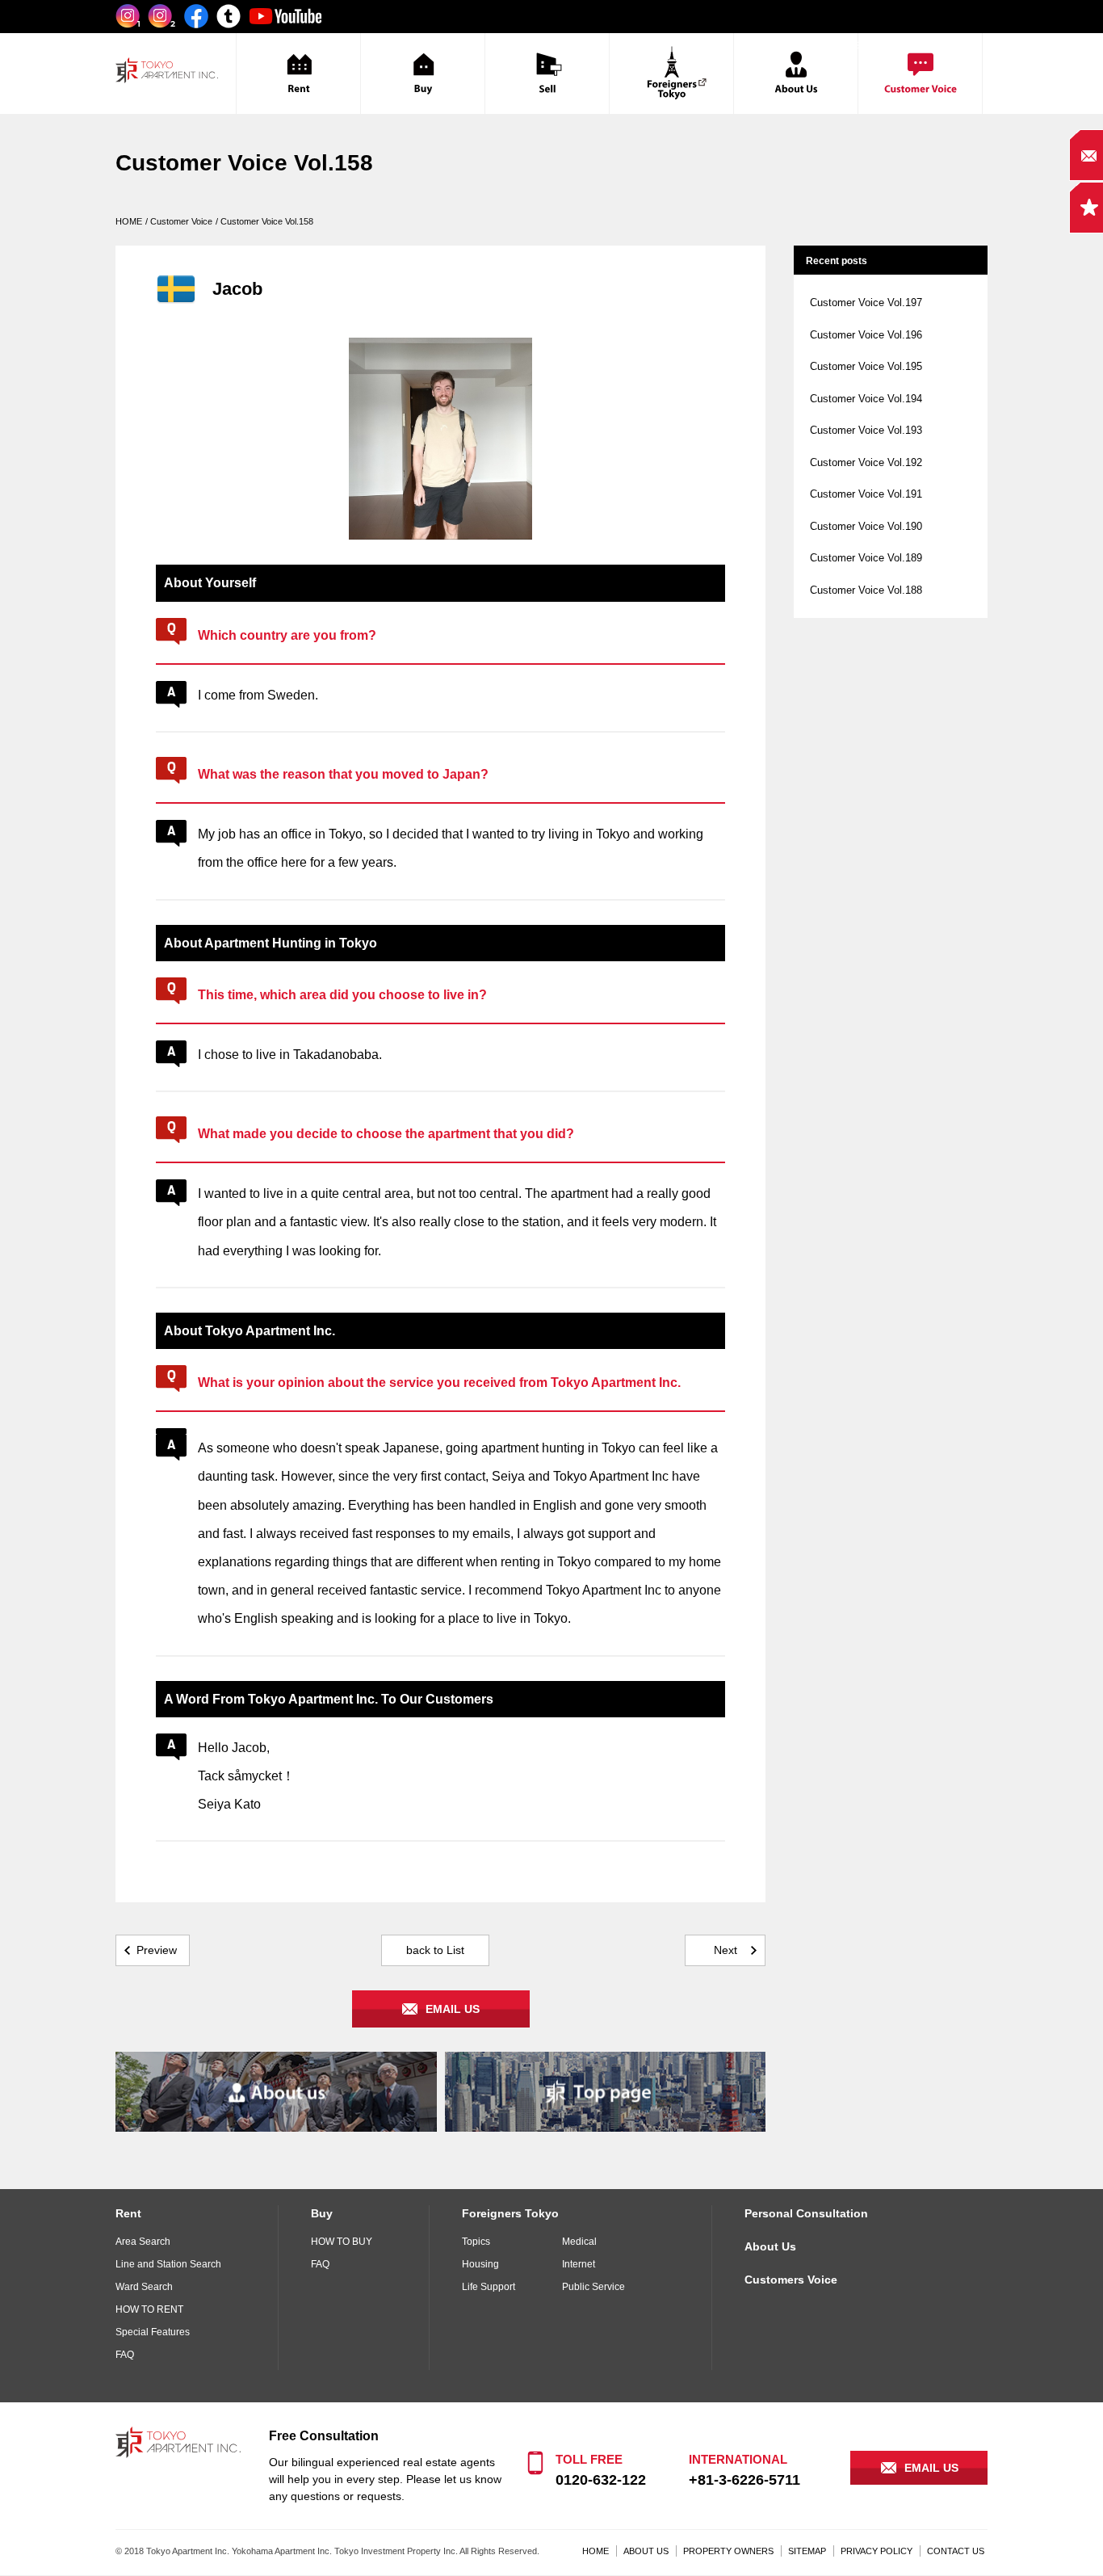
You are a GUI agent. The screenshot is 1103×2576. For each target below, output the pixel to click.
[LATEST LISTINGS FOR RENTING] (298, 74)
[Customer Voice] (920, 74)
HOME (596, 2551)
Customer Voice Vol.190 (866, 526)
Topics (476, 2242)
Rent (128, 2213)
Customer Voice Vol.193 (866, 430)
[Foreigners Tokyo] (671, 74)
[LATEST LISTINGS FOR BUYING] (423, 74)
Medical (579, 2242)
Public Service (593, 2287)
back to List (435, 1950)
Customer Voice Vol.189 (866, 558)
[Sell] (547, 74)
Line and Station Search (168, 2264)
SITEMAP (807, 2551)
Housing (480, 2264)
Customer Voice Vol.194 (866, 399)
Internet (579, 2264)
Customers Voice (791, 2280)
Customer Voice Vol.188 (866, 590)
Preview (157, 1950)
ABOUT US (646, 2551)
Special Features (153, 2332)
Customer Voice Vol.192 (866, 462)
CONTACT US (956, 2551)
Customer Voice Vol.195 (866, 366)
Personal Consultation (806, 2213)
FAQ (125, 2355)
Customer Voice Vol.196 (866, 335)
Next (726, 1950)
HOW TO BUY (342, 2242)
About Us (770, 2246)
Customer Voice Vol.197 (866, 303)
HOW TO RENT (149, 2309)
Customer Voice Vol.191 (866, 494)
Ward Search (144, 2287)
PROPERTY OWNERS (728, 2551)
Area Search (143, 2242)
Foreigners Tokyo (510, 2213)
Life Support (489, 2287)
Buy (322, 2213)
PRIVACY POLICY (877, 2551)
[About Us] (796, 74)
